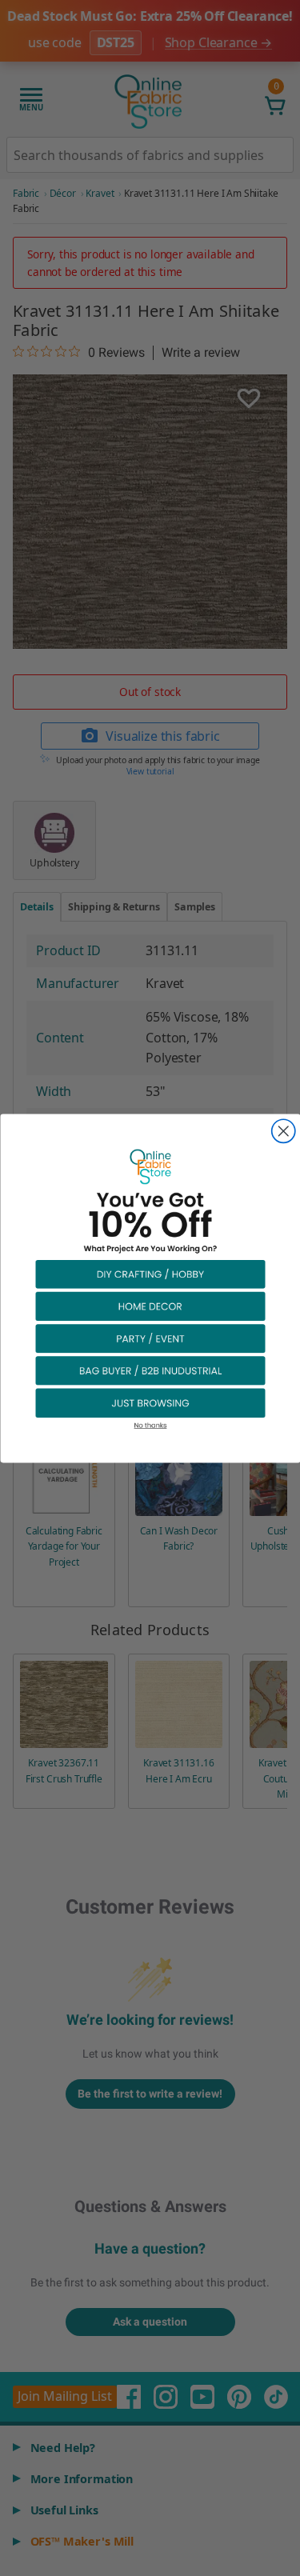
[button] (150, 1273)
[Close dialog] (283, 1131)
